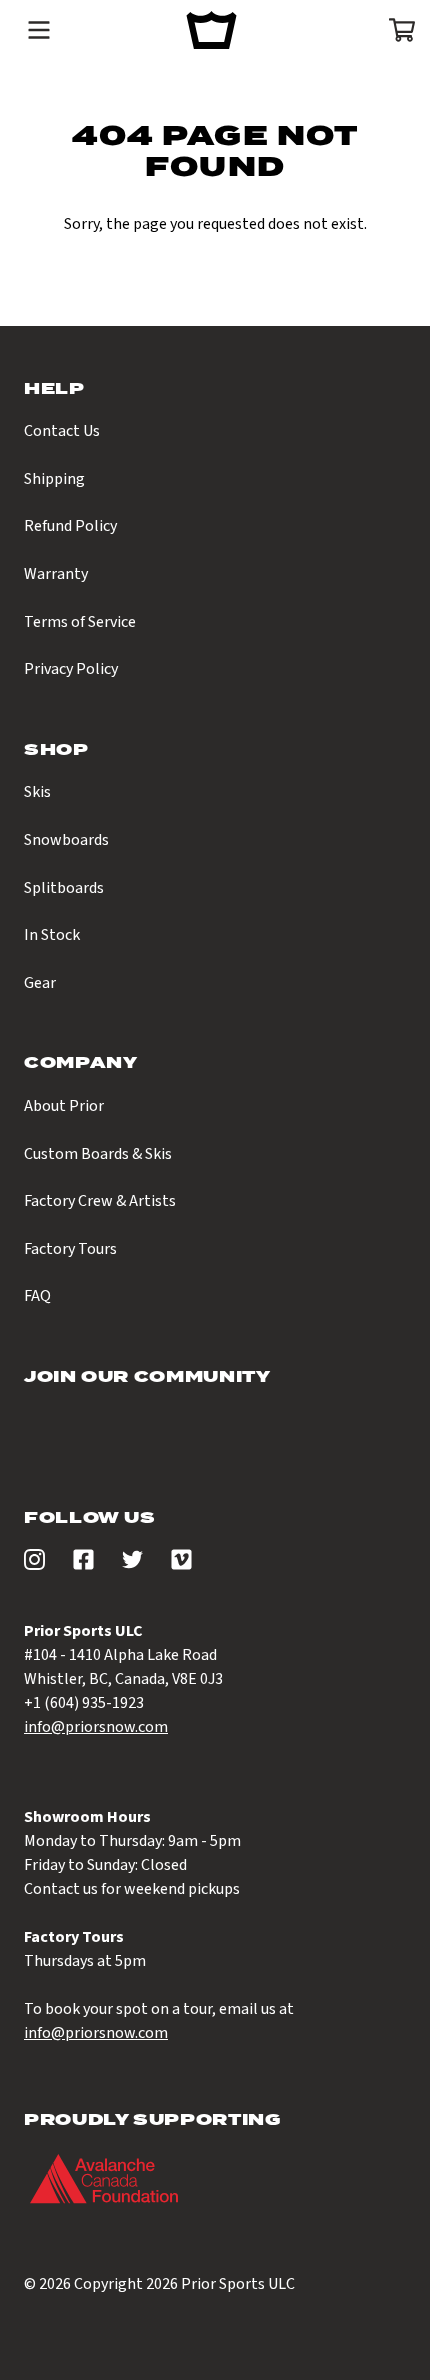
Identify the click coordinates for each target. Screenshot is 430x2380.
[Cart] (395, 30)
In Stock (52, 935)
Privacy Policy (71, 669)
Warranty (56, 574)
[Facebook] (83, 1565)
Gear (40, 983)
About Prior (64, 1106)
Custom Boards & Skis (98, 1154)
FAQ (37, 1296)
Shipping (54, 479)
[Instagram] (34, 1565)
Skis (37, 792)
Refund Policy (70, 526)
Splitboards (64, 888)
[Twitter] (132, 1565)
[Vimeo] (181, 1565)
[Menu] (39, 30)
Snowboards (66, 840)
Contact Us (62, 431)
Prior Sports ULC (238, 2284)
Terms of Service (80, 622)
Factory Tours (70, 1249)
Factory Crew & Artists (100, 1201)
